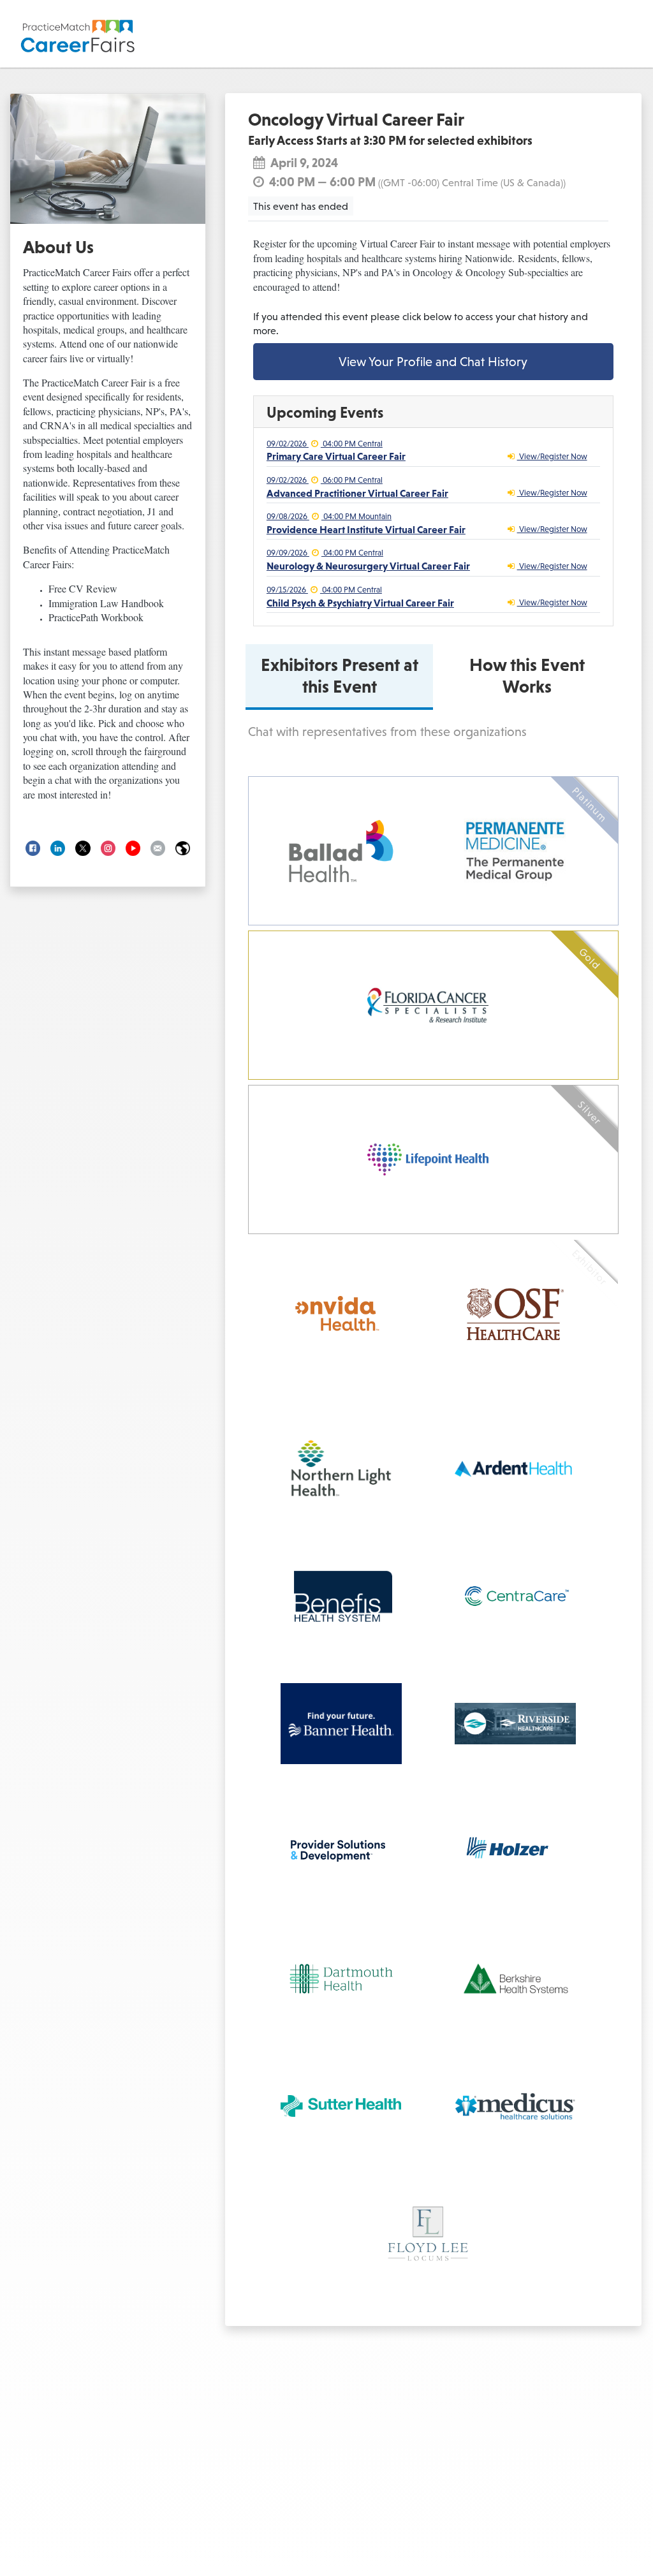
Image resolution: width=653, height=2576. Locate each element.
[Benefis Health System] (341, 1596)
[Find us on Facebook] (33, 848)
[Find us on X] (83, 848)
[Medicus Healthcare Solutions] (515, 2106)
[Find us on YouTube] (133, 848)
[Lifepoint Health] (428, 1159)
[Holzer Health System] (515, 1851)
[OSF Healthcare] (515, 1314)
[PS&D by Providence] (337, 1851)
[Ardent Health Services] (515, 1468)
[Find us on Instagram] (108, 848)
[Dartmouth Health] (341, 1979)
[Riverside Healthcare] (515, 1724)
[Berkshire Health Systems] (515, 1979)
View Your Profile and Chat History (433, 362)
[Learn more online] (183, 848)
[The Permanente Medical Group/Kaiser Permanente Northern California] (515, 851)
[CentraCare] (515, 1596)
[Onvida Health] (341, 1314)
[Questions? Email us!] (158, 848)
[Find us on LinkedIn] (58, 848)
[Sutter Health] (341, 2106)
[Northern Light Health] (341, 1468)
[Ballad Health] (341, 851)
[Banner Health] (341, 1724)
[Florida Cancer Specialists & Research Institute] (428, 1005)
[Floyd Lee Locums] (428, 2234)
